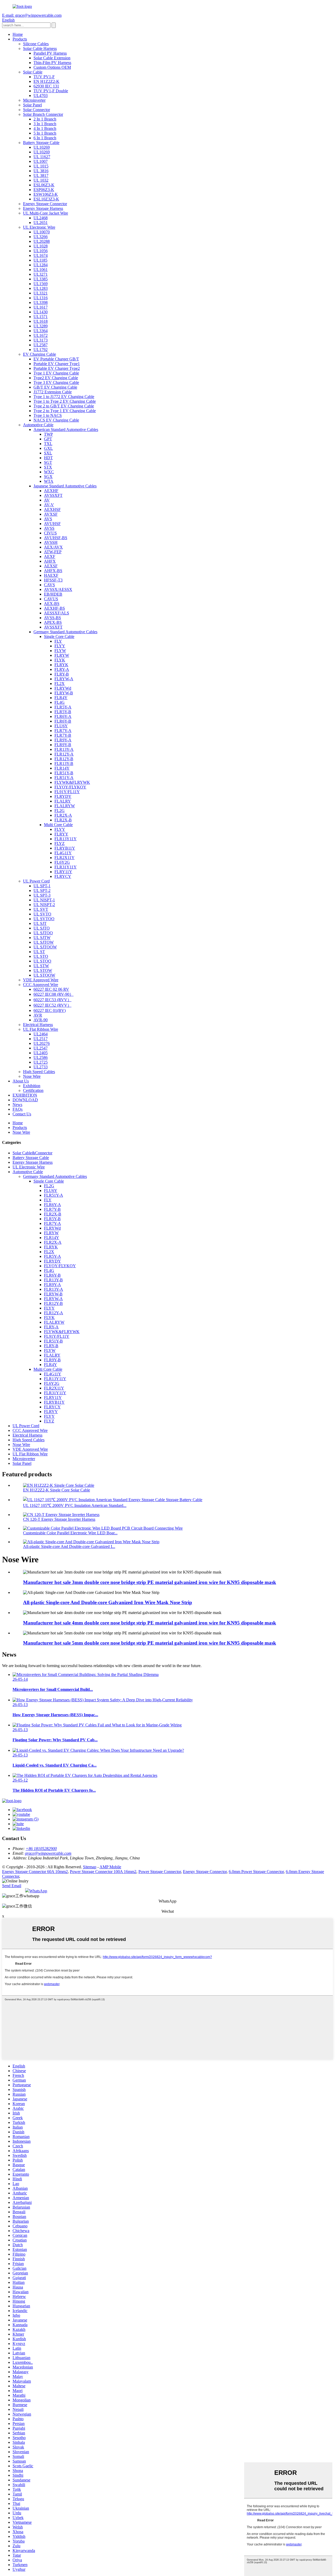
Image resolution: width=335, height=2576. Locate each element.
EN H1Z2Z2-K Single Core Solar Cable (57, 1490)
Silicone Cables (36, 44)
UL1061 (41, 270)
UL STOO (42, 961)
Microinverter (34, 100)
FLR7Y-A (63, 731)
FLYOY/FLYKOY (70, 787)
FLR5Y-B (63, 712)
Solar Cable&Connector (32, 1153)
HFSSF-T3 (53, 580)
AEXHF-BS (54, 608)
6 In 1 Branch (45, 138)
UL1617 (41, 307)
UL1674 (41, 255)
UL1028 (41, 246)
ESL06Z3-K (44, 185)
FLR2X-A (63, 815)
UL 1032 (41, 180)
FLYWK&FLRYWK (72, 782)
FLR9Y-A (63, 740)
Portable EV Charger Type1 (57, 364)
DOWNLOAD (25, 1100)
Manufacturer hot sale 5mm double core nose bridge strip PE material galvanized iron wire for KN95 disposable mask (150, 1643)
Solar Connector (37, 110)
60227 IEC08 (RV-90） (54, 994)
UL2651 (41, 223)
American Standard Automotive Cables (66, 430)
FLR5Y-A (63, 707)
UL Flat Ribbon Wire (41, 1029)
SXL (48, 453)
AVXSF (51, 514)
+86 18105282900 (41, 1849)
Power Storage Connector (160, 1872)
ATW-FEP (53, 552)
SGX (48, 477)
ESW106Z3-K (46, 194)
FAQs (18, 1109)
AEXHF (51, 491)
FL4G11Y (63, 853)
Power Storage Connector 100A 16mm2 (103, 1872)
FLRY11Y (63, 872)
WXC (49, 472)
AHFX (50, 561)
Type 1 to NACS (48, 415)
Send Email (12, 1886)
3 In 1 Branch (45, 124)
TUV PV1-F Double (51, 91)
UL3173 (41, 340)
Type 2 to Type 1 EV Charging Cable (65, 411)
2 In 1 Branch (45, 119)
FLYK (60, 660)
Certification (33, 1090)
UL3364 (41, 331)
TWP (48, 434)
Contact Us (22, 1114)
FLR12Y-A (64, 754)
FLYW (60, 651)
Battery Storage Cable (41, 143)
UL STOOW (44, 975)
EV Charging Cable (40, 354)
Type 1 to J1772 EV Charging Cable (64, 397)
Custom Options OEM (52, 67)
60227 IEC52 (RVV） (52, 1005)
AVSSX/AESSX (58, 589)
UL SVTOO (44, 919)
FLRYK (61, 665)
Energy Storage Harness (43, 208)
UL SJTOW (44, 942)
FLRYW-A (64, 679)
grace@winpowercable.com (48, 1853)
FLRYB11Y (65, 848)
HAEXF (51, 575)
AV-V (49, 505)
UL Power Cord (36, 881)
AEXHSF (52, 509)
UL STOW (43, 970)
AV (47, 500)
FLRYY (61, 834)
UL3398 (41, 302)
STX (48, 467)
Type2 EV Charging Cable (56, 378)
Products (20, 39)
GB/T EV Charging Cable (55, 387)
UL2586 (41, 1058)
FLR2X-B (63, 820)
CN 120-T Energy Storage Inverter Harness (59, 1519)
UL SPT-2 (42, 891)
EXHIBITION (25, 1095)
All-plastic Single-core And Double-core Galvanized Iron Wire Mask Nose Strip (108, 1602)
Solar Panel (32, 105)
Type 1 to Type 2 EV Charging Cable (65, 401)
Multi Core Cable (58, 825)
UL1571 (41, 317)
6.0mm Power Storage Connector (256, 1872)
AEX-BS (52, 604)
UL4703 (41, 96)
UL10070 (42, 232)
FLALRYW (65, 806)
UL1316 (41, 298)
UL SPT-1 (42, 886)
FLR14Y (62, 768)
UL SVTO (42, 914)
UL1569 (41, 284)
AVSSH (51, 542)
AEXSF (51, 566)
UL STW (41, 966)
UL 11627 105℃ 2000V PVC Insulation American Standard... (75, 1505)
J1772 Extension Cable (53, 392)
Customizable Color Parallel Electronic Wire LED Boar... (70, 1533)
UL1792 (41, 350)
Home (18, 34)
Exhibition (32, 1086)
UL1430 (41, 312)
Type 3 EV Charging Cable (56, 382)
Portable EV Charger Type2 (57, 368)
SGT (48, 462)
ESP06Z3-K (44, 190)
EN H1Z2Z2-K (46, 81)
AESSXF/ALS (57, 613)
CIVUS (50, 533)
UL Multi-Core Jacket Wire (46, 213)
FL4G (60, 702)
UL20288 (42, 241)
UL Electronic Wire (39, 227)
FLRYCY (63, 876)
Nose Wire (32, 1076)
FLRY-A (62, 669)
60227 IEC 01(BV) (50, 1010)
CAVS (49, 585)
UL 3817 (41, 175)
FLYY (60, 646)
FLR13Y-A (64, 749)
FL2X (60, 684)
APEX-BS (53, 622)
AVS (48, 519)
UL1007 (41, 161)
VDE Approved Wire (41, 980)
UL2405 (41, 1053)
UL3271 (41, 274)
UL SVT (41, 909)
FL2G (60, 811)
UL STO (41, 956)
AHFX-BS (53, 571)
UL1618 (41, 321)
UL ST (39, 952)
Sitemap (90, 1867)
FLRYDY (63, 796)
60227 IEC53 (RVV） (52, 1000)
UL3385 (41, 279)
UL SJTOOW (45, 947)
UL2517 (41, 1039)
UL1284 (41, 265)
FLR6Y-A (63, 716)
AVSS (49, 528)
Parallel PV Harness (50, 53)
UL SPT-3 (42, 895)
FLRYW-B (64, 693)
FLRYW (62, 655)
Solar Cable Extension (52, 58)
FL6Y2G (62, 862)
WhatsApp (38, 1891)
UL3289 (41, 326)
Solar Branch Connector (43, 114)
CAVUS (51, 599)
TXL (48, 444)
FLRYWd (63, 688)
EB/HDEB (53, 594)
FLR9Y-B (63, 745)
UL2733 (41, 1067)
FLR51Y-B (64, 773)
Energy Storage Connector (45, 204)
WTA (49, 481)
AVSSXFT (53, 495)
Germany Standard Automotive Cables (65, 632)
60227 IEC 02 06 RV (51, 989)
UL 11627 (42, 157)
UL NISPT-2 (44, 905)
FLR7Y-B (63, 735)
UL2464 (41, 1034)
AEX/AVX (53, 547)
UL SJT (40, 923)
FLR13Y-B (64, 763)
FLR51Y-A (64, 778)
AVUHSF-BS (56, 538)
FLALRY (63, 801)
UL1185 (40, 260)
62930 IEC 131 (46, 86)
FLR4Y (61, 698)
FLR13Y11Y (66, 839)
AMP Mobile (110, 1867)
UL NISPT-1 (44, 900)
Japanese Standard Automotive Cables (65, 486)
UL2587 (41, 345)
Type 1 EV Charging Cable (56, 373)
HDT (48, 458)
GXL (48, 448)
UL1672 (41, 335)
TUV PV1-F (44, 77)
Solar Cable (33, 72)
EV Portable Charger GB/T (56, 359)
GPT (48, 439)
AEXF (50, 557)
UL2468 (41, 218)
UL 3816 (41, 171)
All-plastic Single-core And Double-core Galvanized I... (69, 1546)
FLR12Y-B (64, 759)
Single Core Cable (59, 636)
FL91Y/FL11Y (67, 792)
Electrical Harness (38, 1025)
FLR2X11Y (65, 858)
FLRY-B (62, 674)
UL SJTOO (43, 933)
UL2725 (41, 1062)
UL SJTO (42, 928)
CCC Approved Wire (41, 985)
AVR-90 (41, 1020)
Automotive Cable (38, 425)
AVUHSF (52, 524)
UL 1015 (41, 166)
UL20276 (42, 1043)
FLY (58, 641)
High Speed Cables (39, 1072)
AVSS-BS (52, 618)
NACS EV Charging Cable (56, 420)
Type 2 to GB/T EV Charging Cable (64, 406)
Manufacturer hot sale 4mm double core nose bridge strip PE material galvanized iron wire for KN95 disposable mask (150, 1623)
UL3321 (41, 293)
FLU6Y (61, 726)
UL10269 (42, 147)
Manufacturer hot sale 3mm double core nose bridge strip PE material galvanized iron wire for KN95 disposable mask (150, 1582)
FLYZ (60, 843)
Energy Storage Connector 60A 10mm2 (35, 1872)
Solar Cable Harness (40, 48)
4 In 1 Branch (45, 128)
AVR (38, 1015)
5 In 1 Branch (45, 133)
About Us (21, 1081)
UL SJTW (42, 938)
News (17, 1105)
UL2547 (41, 1048)
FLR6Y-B (63, 721)
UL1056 (41, 251)
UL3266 (41, 237)
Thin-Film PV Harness (52, 63)
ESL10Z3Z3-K (46, 199)
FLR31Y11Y (66, 867)
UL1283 (41, 288)
